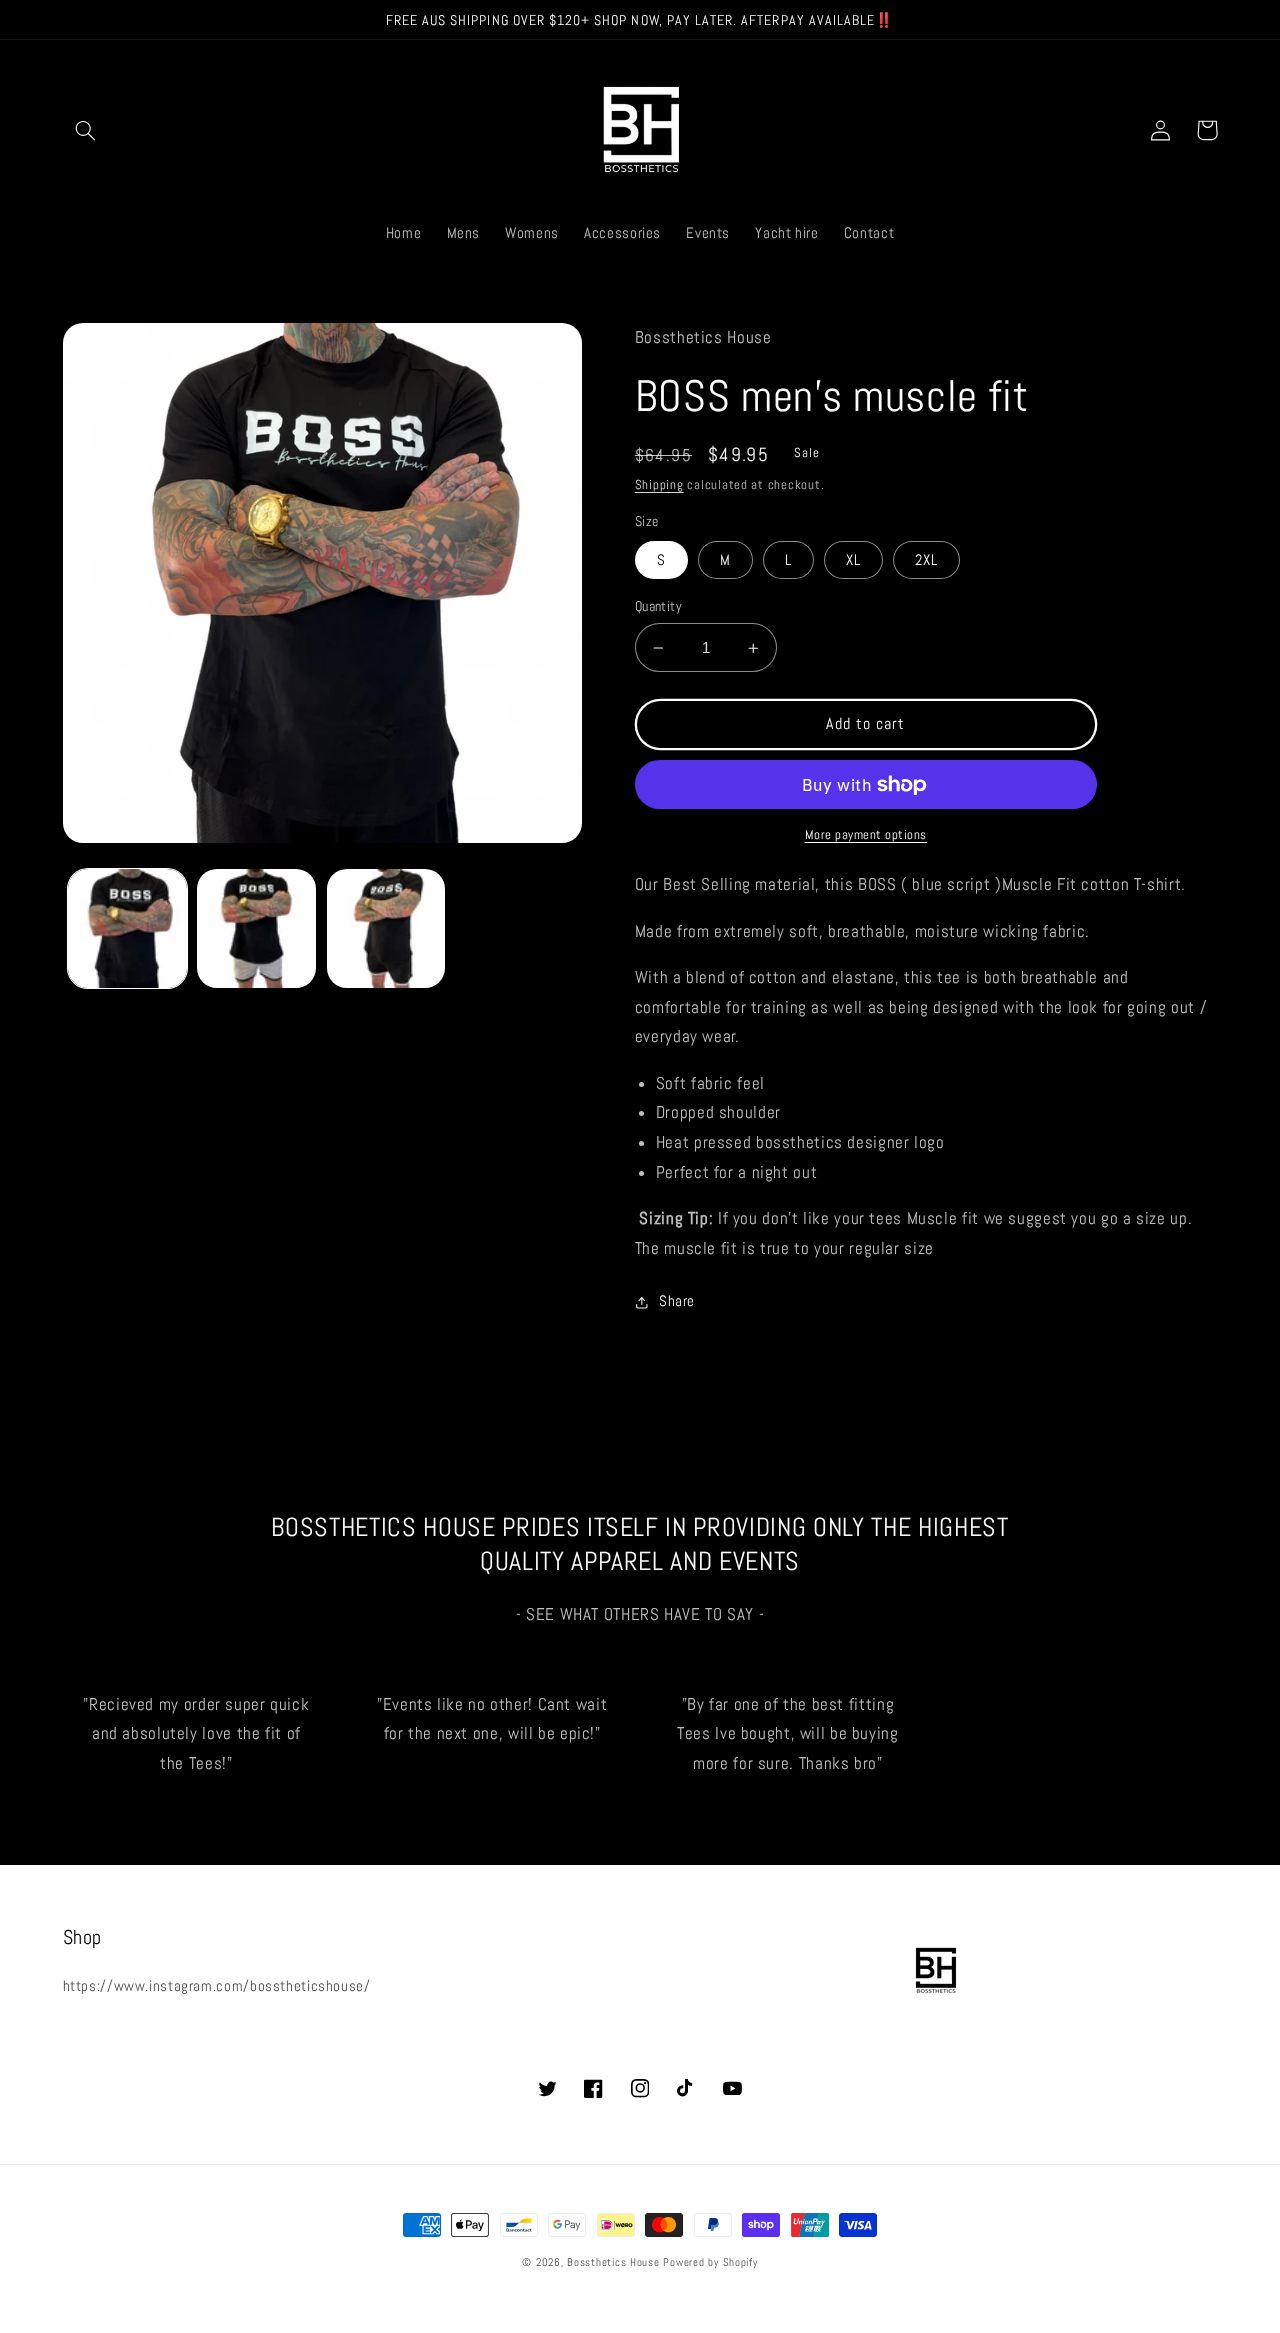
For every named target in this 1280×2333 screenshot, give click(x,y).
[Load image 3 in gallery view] (386, 928)
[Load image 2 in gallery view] (256, 928)
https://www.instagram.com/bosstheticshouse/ (217, 1986)
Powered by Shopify (710, 2262)
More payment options (866, 835)
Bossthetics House (613, 2262)
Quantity (658, 606)
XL (853, 560)
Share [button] (677, 1301)
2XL (926, 560)
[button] (86, 130)
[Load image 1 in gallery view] (127, 928)
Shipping (659, 485)
